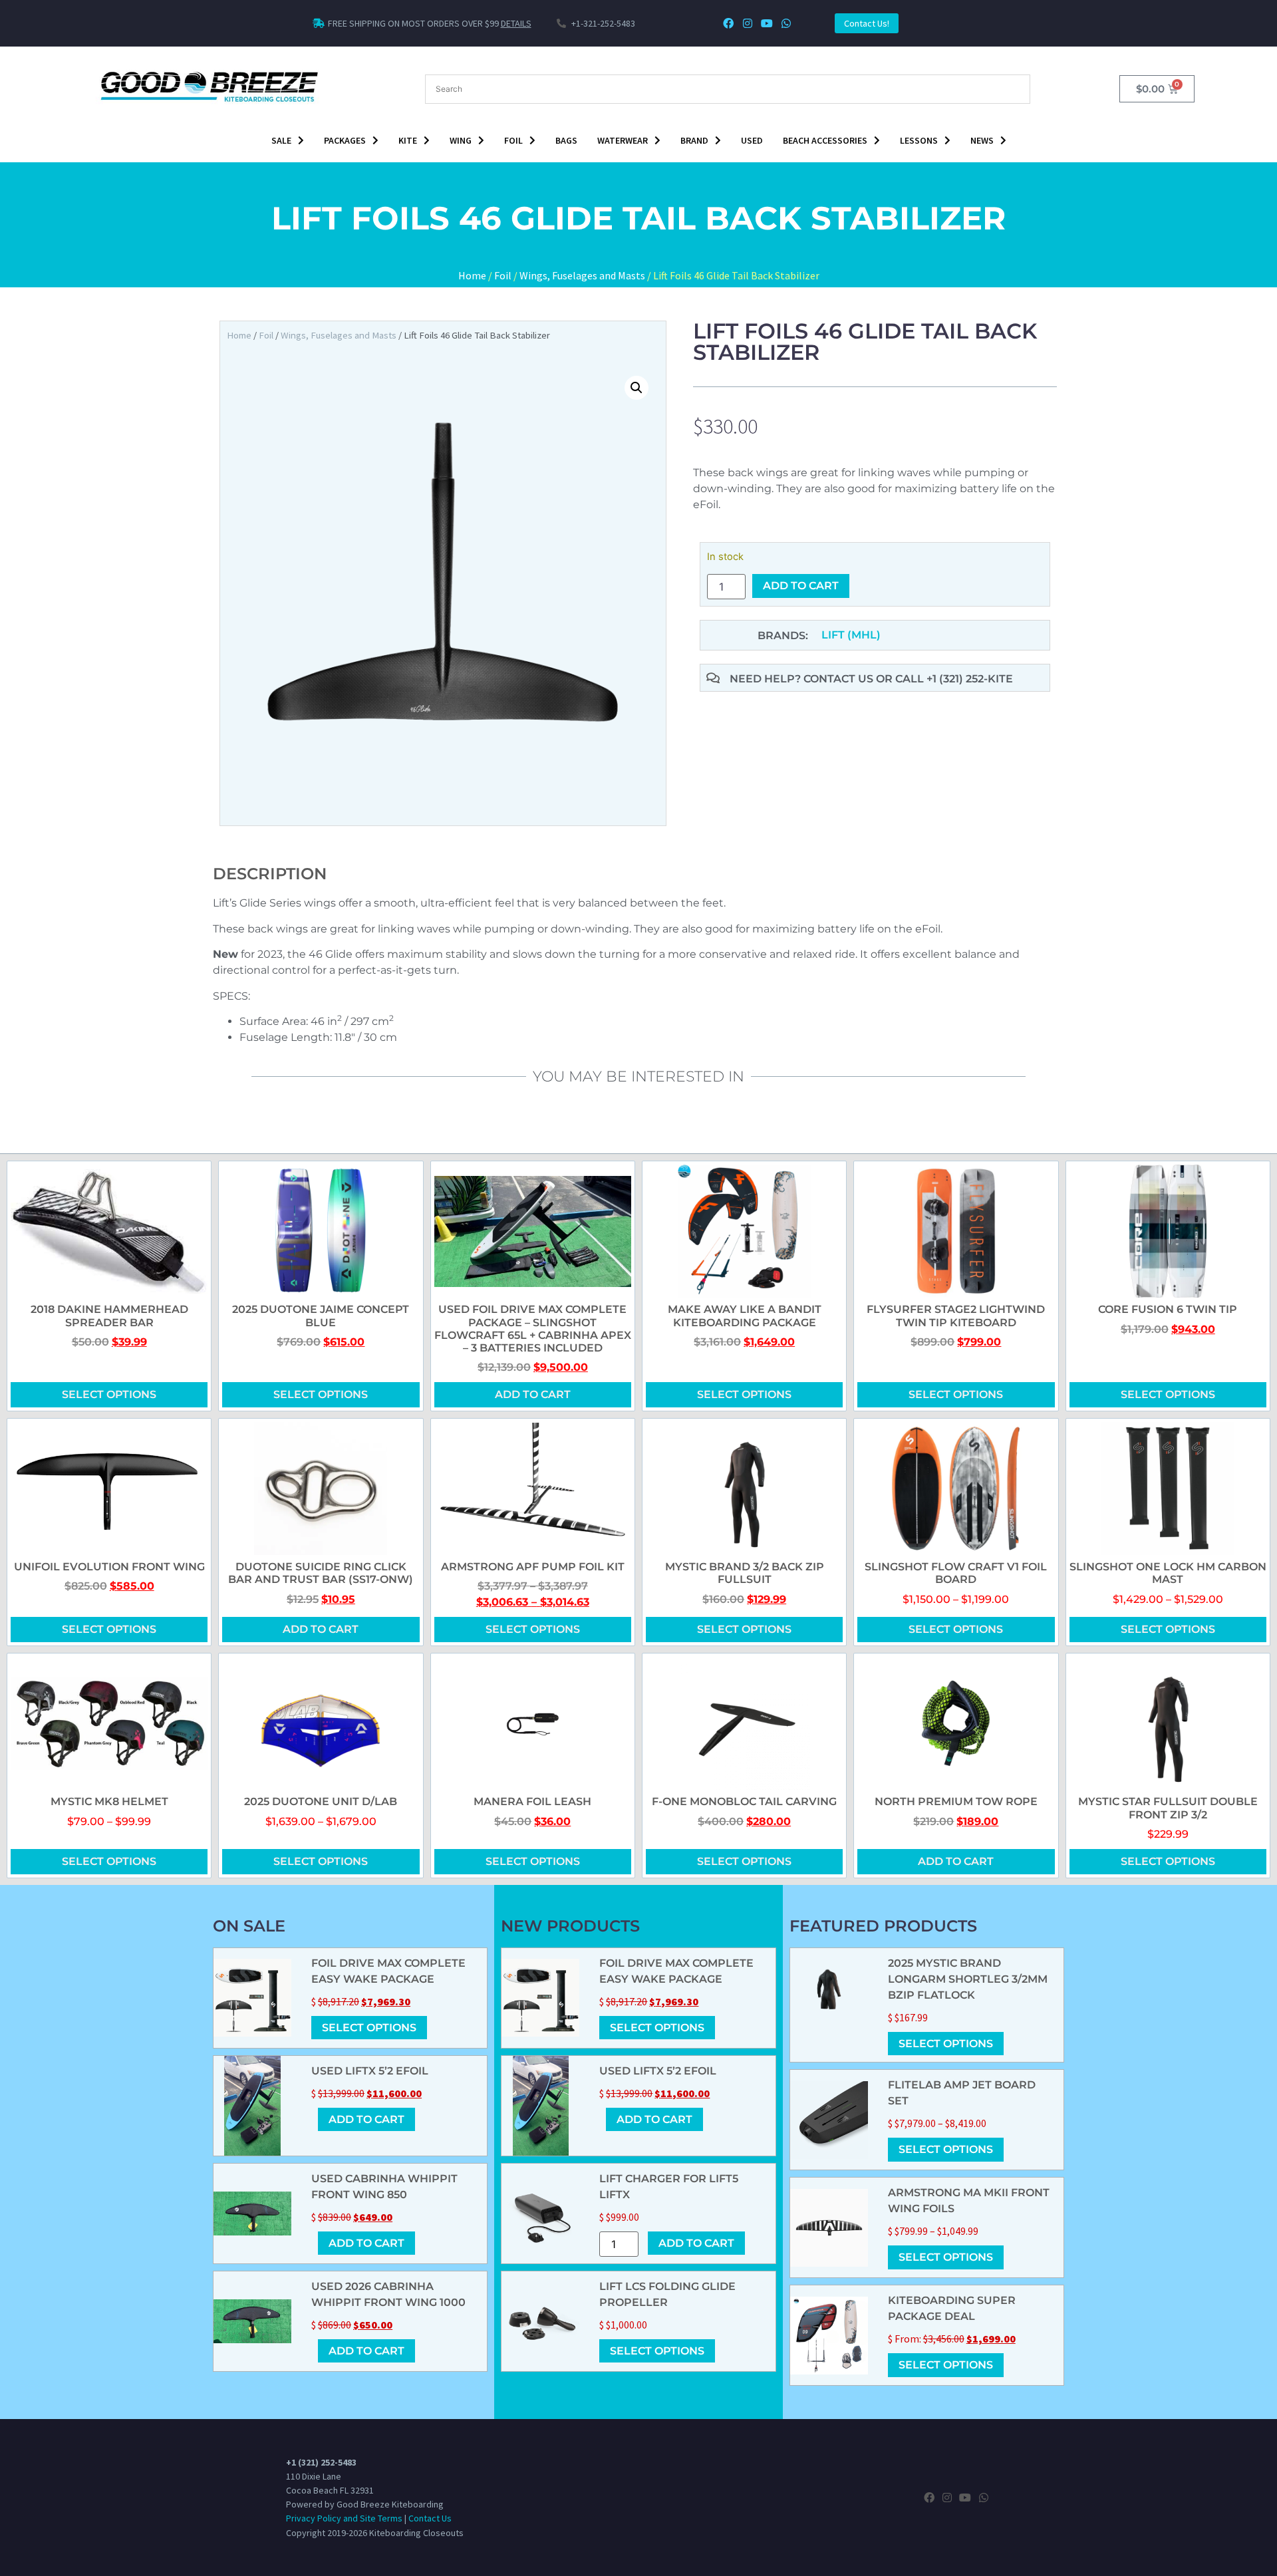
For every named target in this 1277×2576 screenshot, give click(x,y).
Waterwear (623, 140)
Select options (109, 1394)
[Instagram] (748, 24)
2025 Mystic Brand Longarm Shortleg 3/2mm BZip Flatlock (968, 1979)
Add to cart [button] (533, 1394)
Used (752, 140)
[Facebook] (729, 24)
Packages (345, 140)
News (982, 140)
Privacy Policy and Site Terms (344, 2518)
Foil (513, 140)
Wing (461, 140)
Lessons (919, 140)
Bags (566, 140)
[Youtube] (767, 24)
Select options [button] (956, 1394)
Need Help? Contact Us (803, 679)
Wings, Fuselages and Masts (582, 275)
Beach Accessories (825, 140)
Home (472, 275)
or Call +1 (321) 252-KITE (944, 679)
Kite (408, 140)
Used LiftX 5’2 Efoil (370, 2071)
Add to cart (801, 586)
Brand (694, 140)
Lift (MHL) (851, 635)
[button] (637, 388)
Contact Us (430, 2518)
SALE (281, 140)
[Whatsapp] (786, 24)
